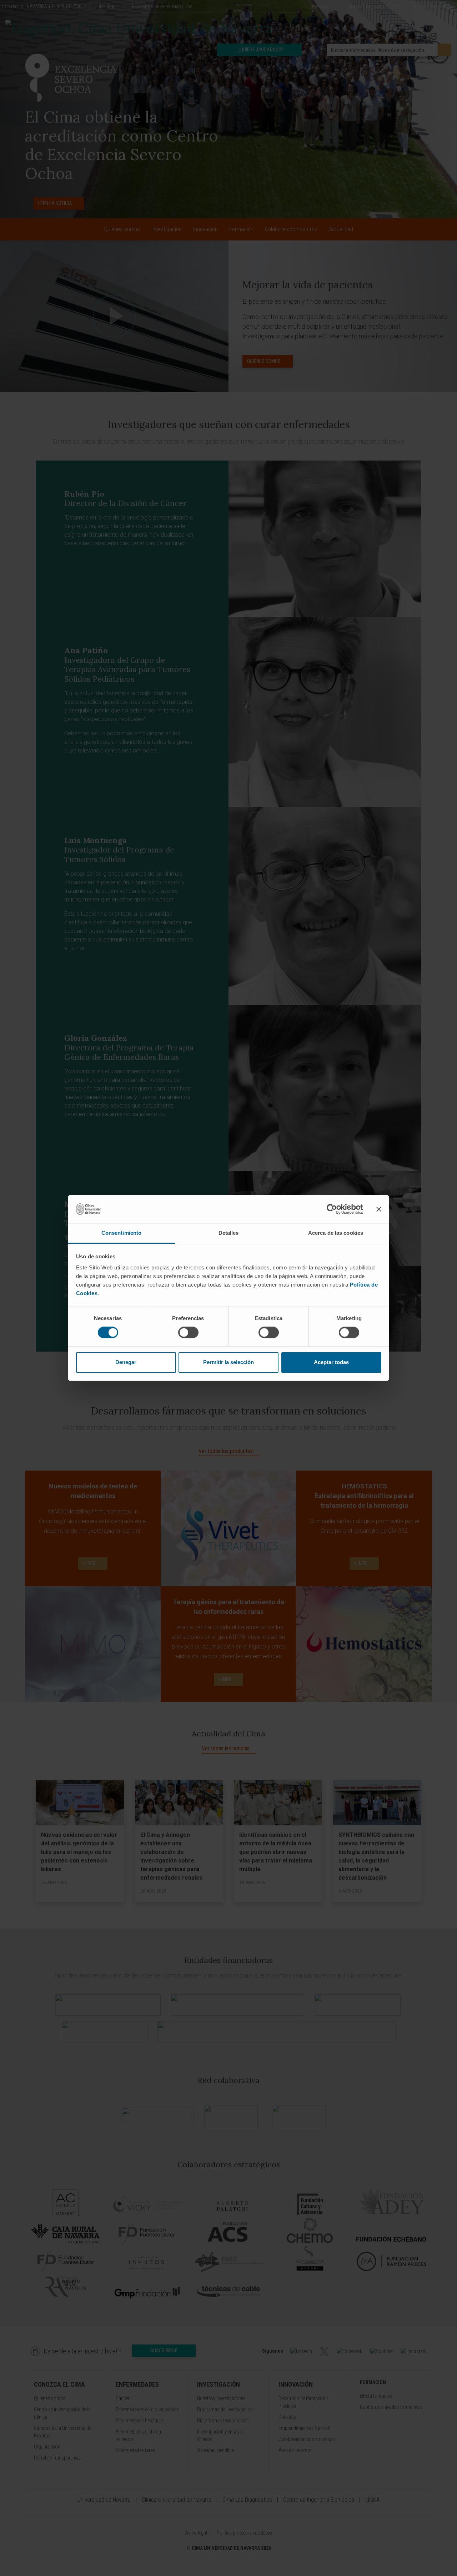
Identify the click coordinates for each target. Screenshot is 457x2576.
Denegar (126, 1362)
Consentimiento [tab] (121, 1233)
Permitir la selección (228, 1362)
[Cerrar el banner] (379, 1209)
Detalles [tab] (229, 1233)
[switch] (188, 1333)
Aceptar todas (331, 1362)
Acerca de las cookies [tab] (336, 1233)
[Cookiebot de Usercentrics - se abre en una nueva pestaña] (332, 1209)
